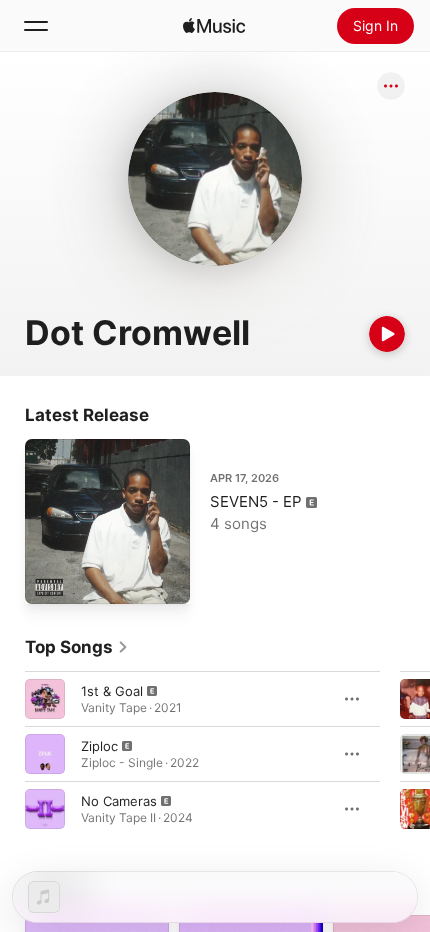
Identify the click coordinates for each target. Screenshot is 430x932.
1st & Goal (112, 691)
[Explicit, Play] (45, 699)
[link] (77, 647)
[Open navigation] (36, 26)
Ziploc (99, 746)
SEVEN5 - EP (256, 501)
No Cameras (119, 801)
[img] (214, 26)
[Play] (387, 334)
